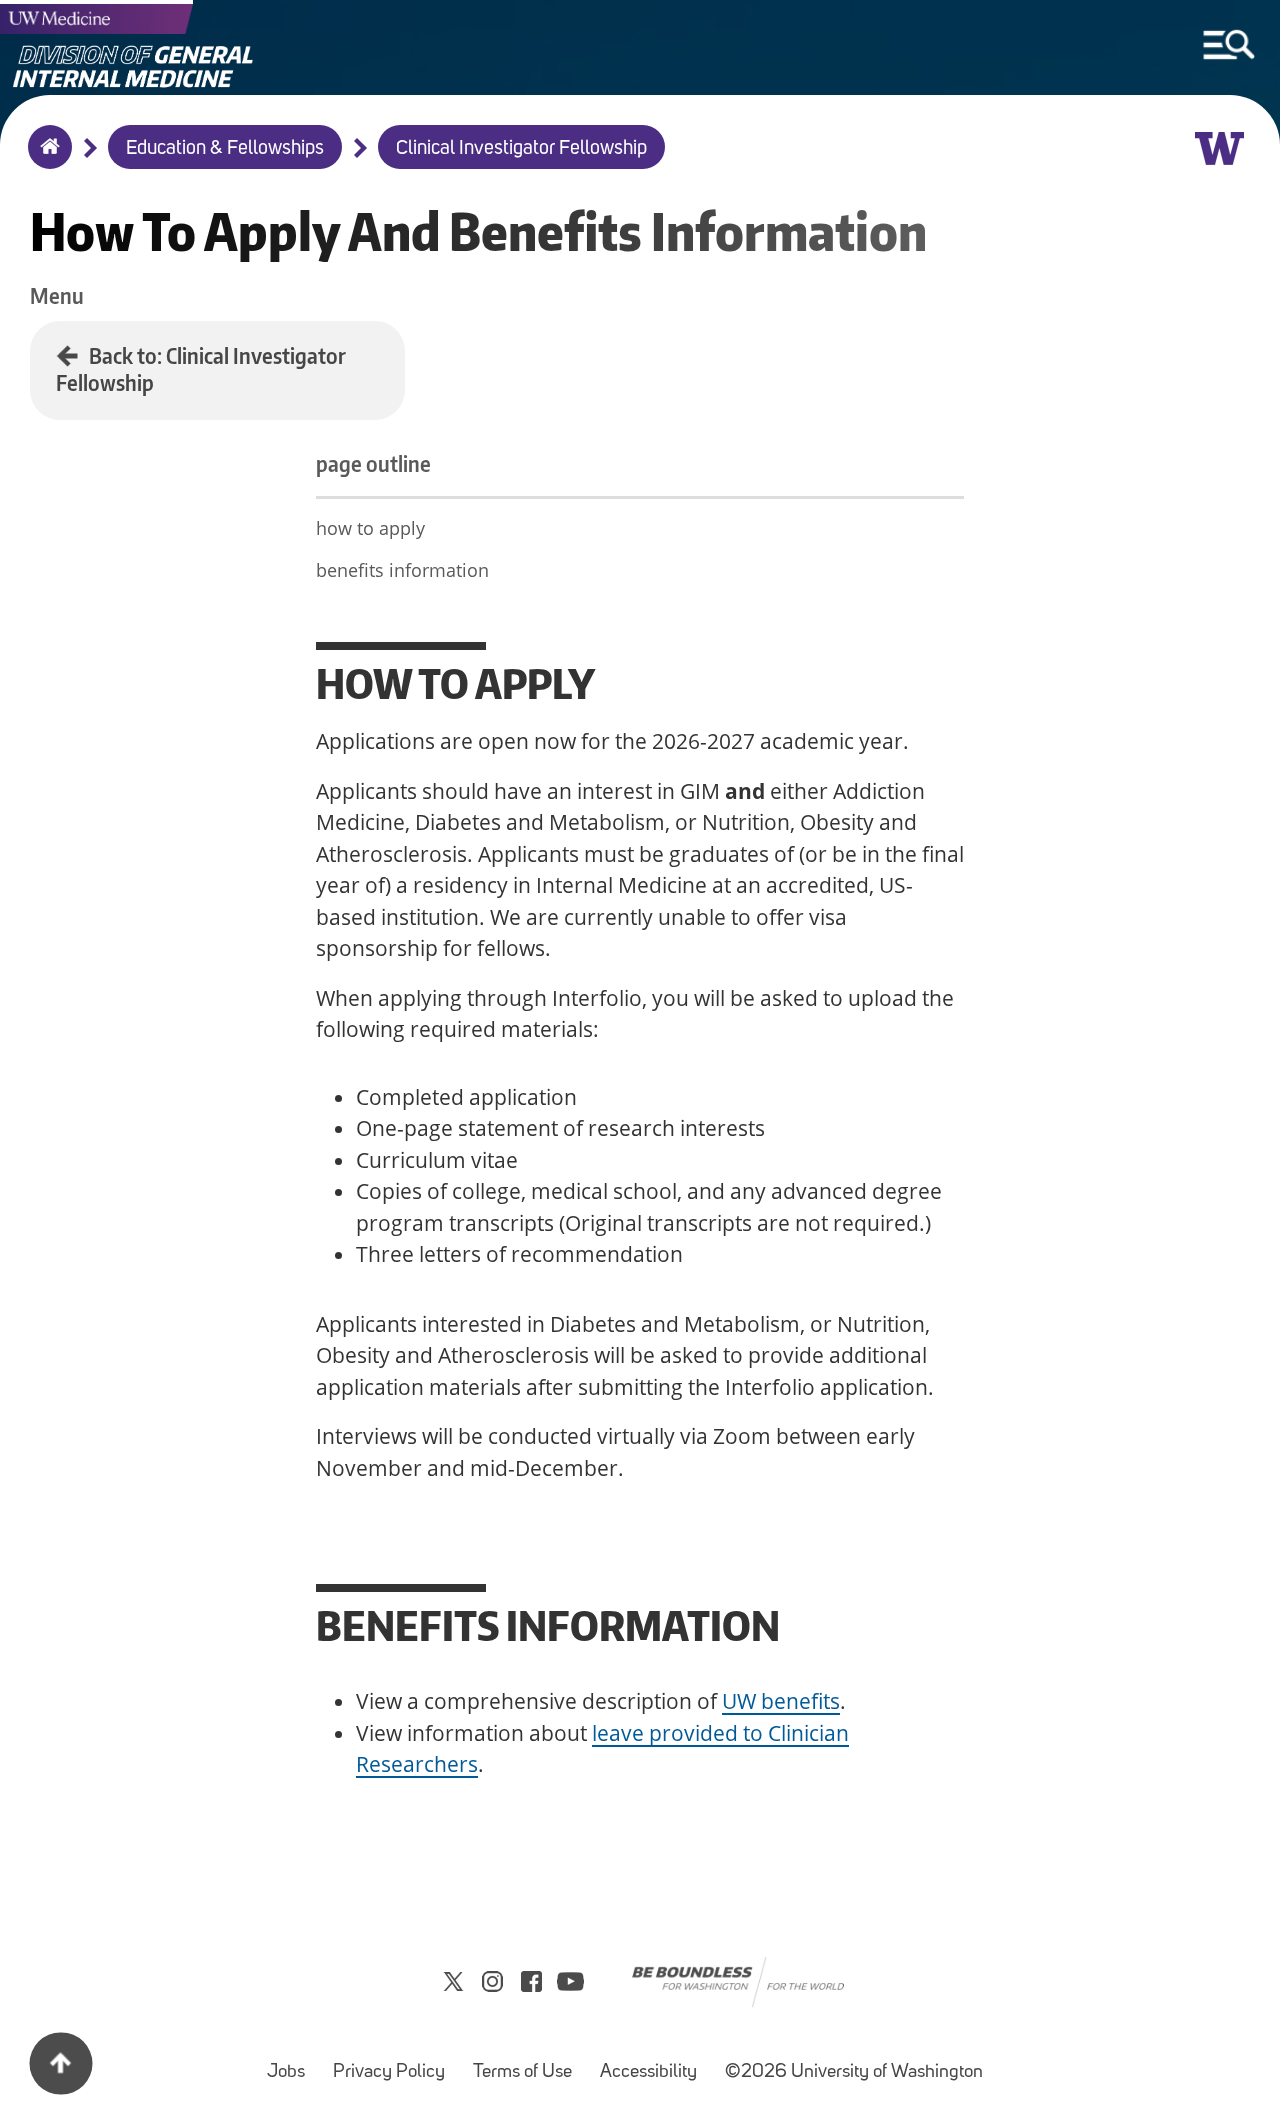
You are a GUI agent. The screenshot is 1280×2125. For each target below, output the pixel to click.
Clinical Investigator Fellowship (521, 149)
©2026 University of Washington (854, 2072)
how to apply (370, 528)
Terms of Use (528, 2062)
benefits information (402, 570)
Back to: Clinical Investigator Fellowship (201, 369)
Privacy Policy (395, 2062)
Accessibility (654, 2062)
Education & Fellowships (225, 149)
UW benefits (781, 1701)
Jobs (292, 2062)
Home (45, 160)
